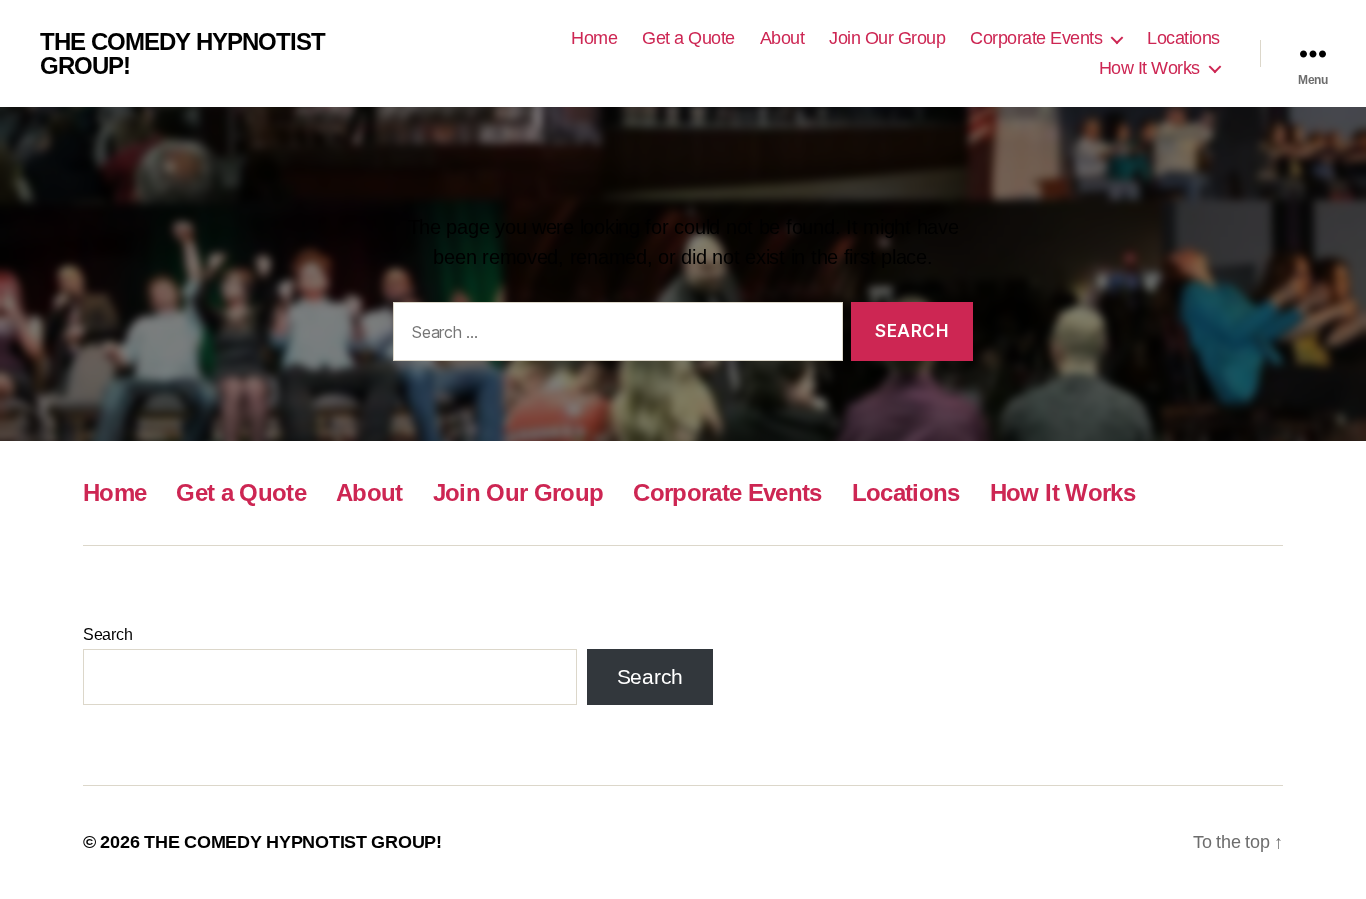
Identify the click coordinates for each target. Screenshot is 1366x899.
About (782, 38)
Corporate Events (1036, 38)
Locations (1183, 38)
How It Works (1149, 68)
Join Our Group (887, 38)
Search (107, 634)
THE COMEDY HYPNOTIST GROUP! (182, 54)
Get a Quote (688, 38)
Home (594, 38)
